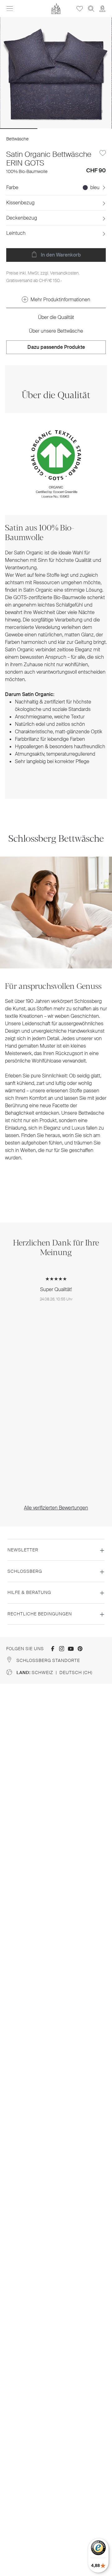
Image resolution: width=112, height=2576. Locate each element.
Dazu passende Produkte (56, 347)
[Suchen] (91, 9)
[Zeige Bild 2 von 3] (56, 129)
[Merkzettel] (80, 9)
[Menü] (10, 9)
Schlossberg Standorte (48, 1660)
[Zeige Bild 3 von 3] (93, 129)
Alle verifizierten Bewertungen (56, 1508)
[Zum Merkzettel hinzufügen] (103, 153)
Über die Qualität (56, 317)
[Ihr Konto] (102, 9)
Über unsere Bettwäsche (56, 331)
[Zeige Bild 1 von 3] (19, 129)
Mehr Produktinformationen (60, 300)
